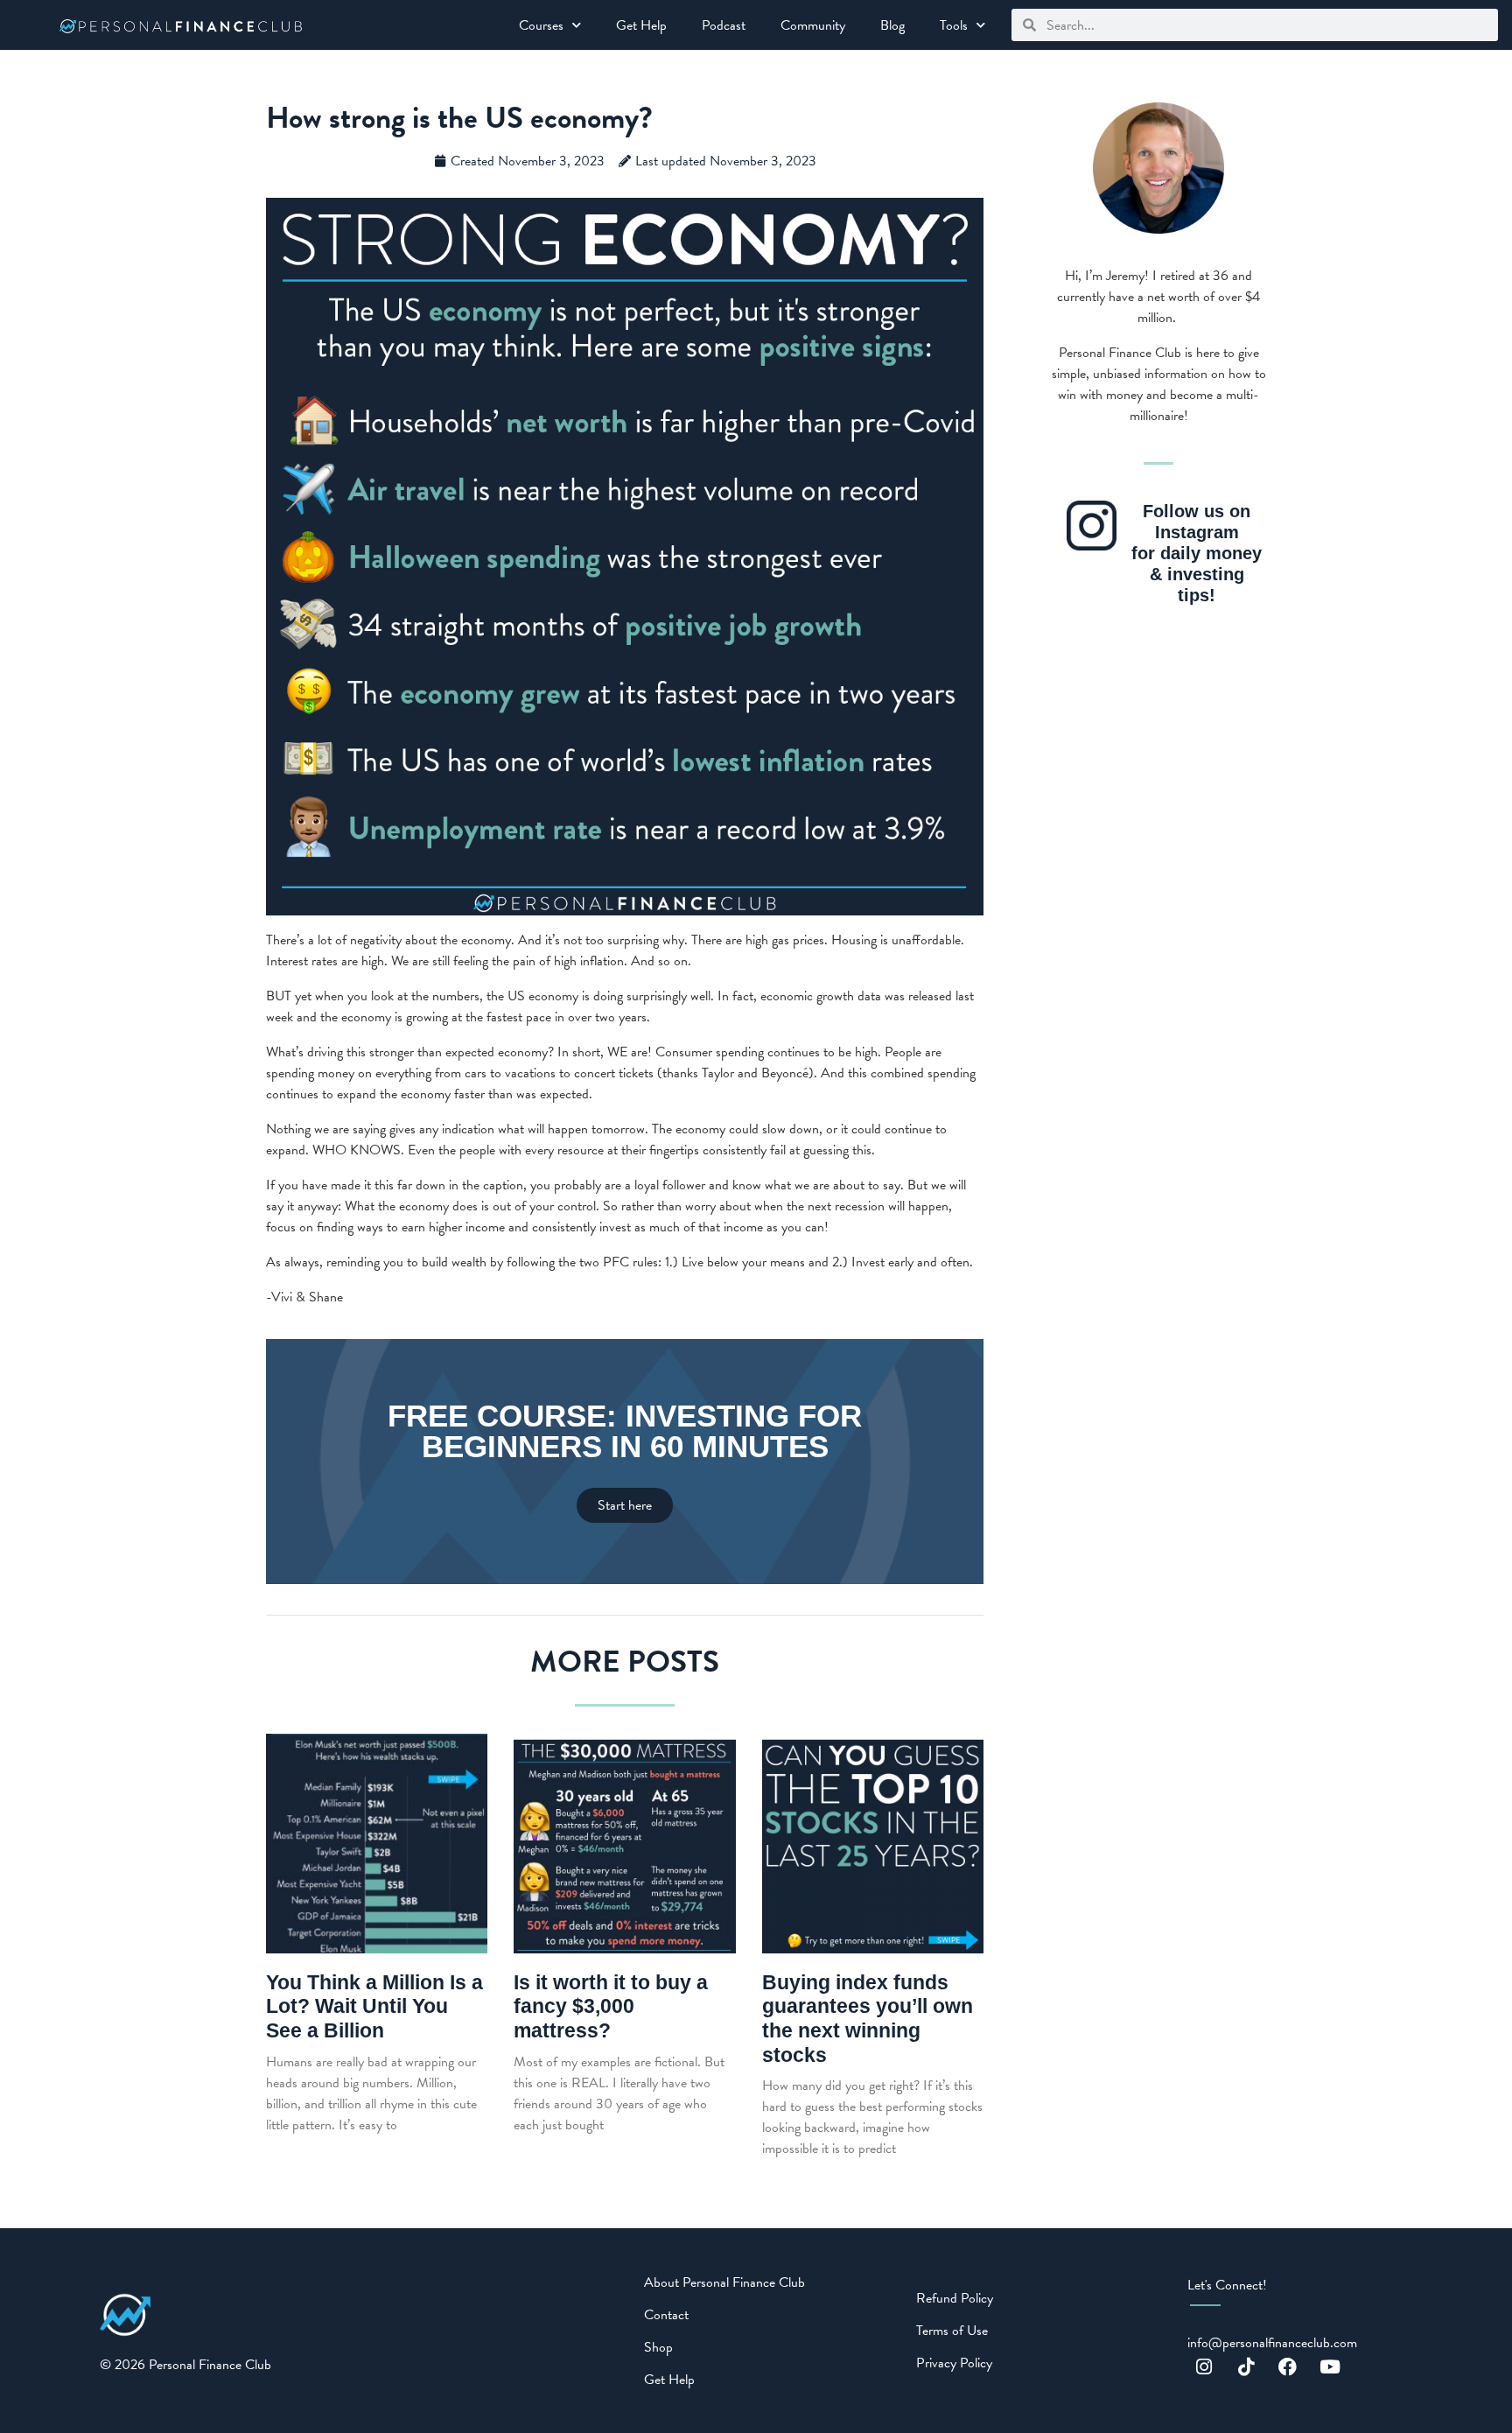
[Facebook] (1288, 2366)
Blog (892, 25)
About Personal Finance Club (724, 2282)
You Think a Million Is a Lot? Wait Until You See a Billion (374, 2006)
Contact (666, 2315)
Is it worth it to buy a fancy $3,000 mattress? (611, 2006)
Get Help (641, 25)
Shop (658, 2347)
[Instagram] (1204, 2366)
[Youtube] (1330, 2366)
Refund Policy (955, 2298)
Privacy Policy (954, 2363)
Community (813, 25)
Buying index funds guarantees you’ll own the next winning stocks (868, 2019)
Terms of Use (952, 2331)
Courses (541, 25)
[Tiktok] (1246, 2366)
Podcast (724, 25)
